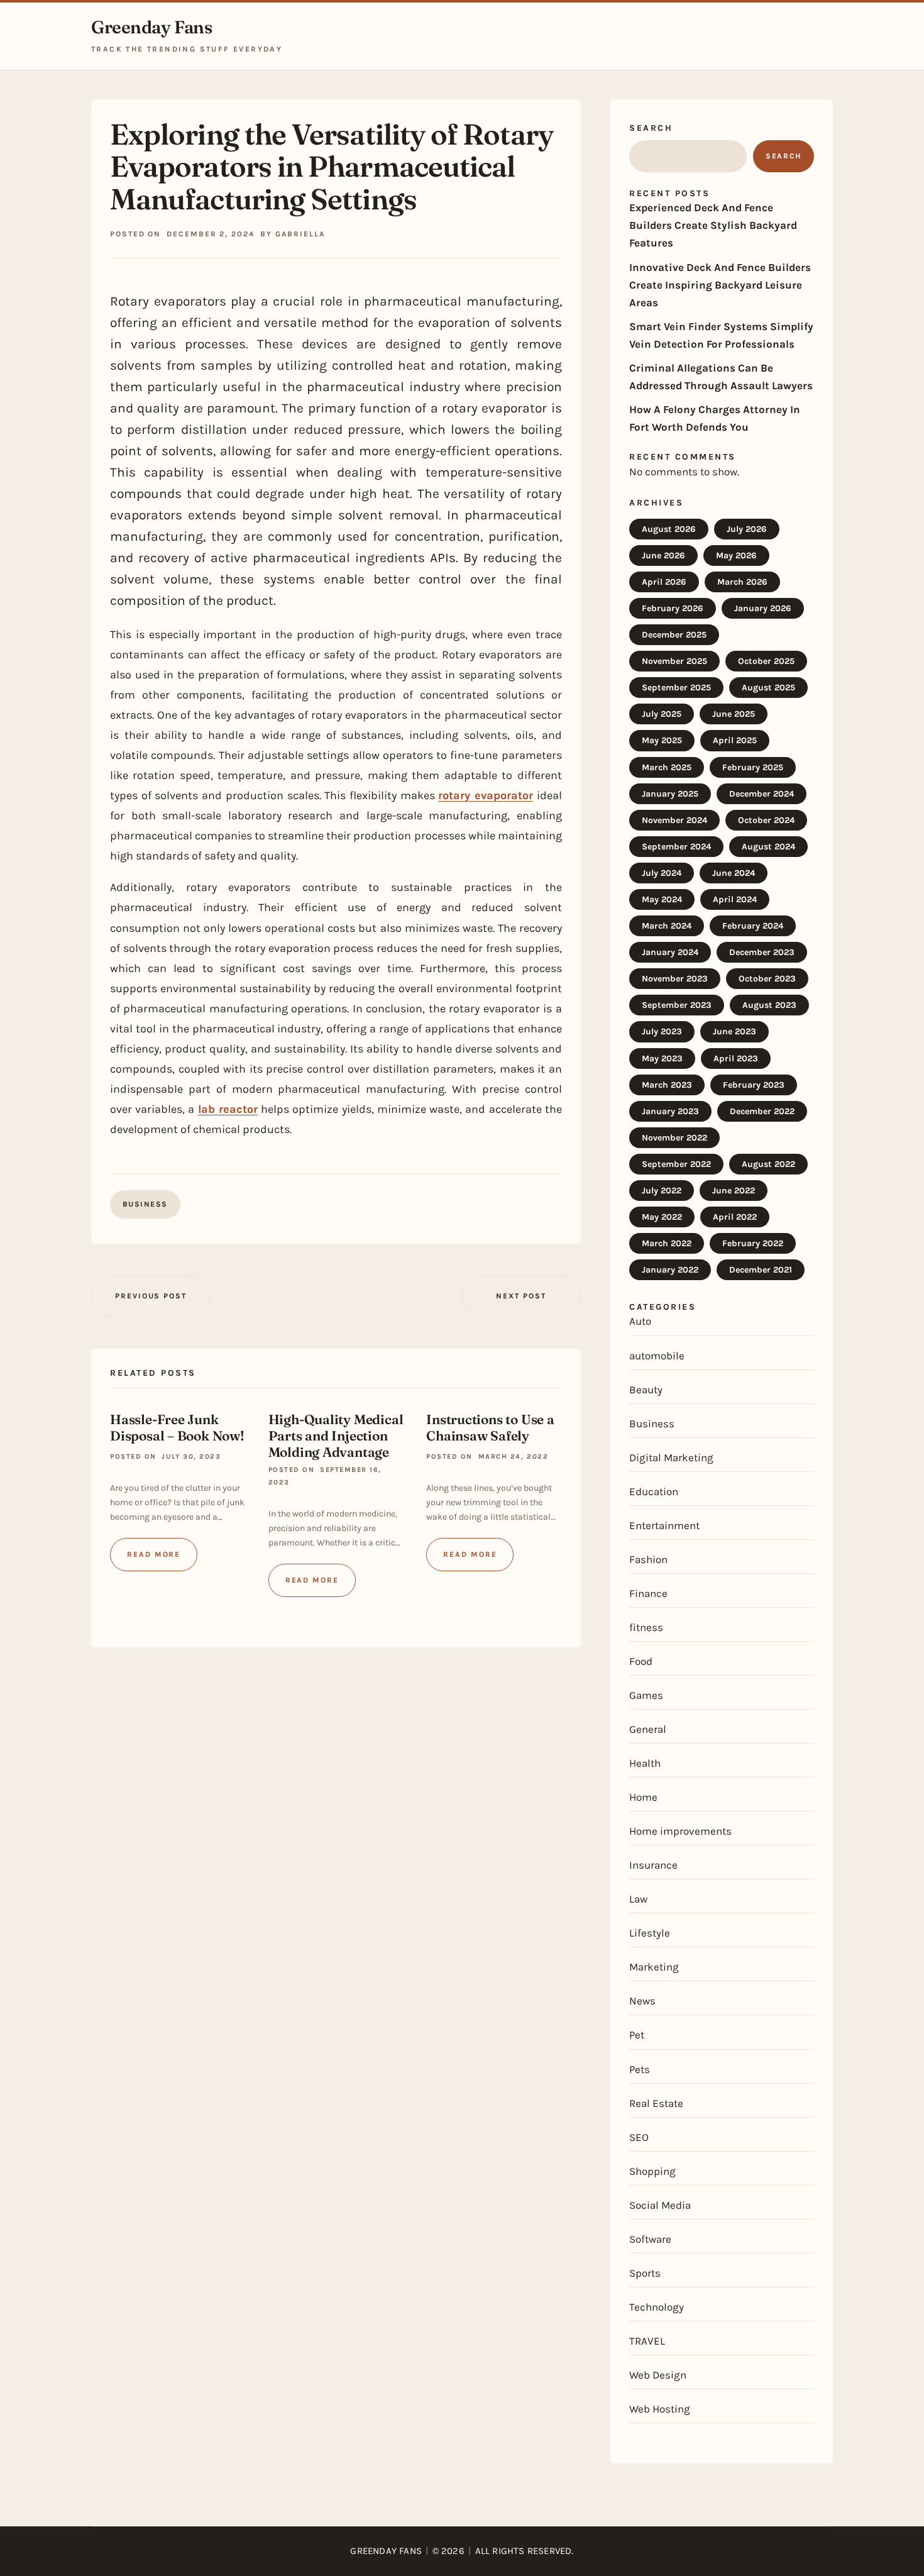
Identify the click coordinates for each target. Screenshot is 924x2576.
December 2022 (762, 1111)
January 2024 (670, 952)
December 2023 (762, 952)
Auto (640, 1321)
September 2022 (676, 1164)
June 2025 (734, 714)
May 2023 (662, 1059)
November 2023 (675, 979)
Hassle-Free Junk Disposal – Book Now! (177, 1427)
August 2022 (768, 1164)
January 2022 (670, 1270)
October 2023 (767, 979)
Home (643, 1797)
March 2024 (667, 926)
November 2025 (674, 661)
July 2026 (747, 529)
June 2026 (663, 556)
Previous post (151, 1296)
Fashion (648, 1559)
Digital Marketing (671, 1457)
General (648, 1729)
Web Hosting (660, 2409)
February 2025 (753, 767)
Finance (648, 1593)
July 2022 (662, 1191)
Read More (154, 1554)
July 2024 (662, 873)
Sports (645, 2273)
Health (645, 1763)
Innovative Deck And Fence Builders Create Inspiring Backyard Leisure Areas (720, 285)
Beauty (646, 1390)
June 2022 (734, 1191)
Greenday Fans (152, 27)
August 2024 (768, 847)
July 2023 (662, 1031)
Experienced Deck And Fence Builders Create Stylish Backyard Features (713, 225)
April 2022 (735, 1217)
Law (638, 1899)
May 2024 (662, 899)
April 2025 (735, 740)
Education (654, 1491)
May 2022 (662, 1217)
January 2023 (670, 1111)
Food (641, 1661)
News (642, 2001)
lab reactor (228, 1109)
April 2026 (664, 582)
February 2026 (673, 608)
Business (145, 1204)
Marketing (654, 1967)
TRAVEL (647, 2341)
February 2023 (754, 1085)
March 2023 (667, 1085)
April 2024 (735, 899)
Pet (637, 2035)
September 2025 (676, 688)
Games (646, 1695)
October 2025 (766, 661)
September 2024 (676, 847)
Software (650, 2239)
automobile (657, 1356)
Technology (657, 2307)
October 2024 (766, 820)
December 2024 (762, 794)
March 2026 (742, 582)
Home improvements (680, 1831)
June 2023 (734, 1031)
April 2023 (736, 1059)
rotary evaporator (486, 795)
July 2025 (662, 714)
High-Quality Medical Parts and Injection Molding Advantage (336, 1435)
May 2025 (662, 740)
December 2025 (674, 635)
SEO (639, 2137)
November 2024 (674, 820)
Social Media (660, 2205)
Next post (521, 1296)
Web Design (658, 2375)
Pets (640, 2069)
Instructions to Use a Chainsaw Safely (490, 1427)
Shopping (652, 2171)
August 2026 (669, 529)
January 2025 (670, 794)
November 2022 (674, 1138)
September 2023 (677, 1005)
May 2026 (736, 556)
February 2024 (753, 926)
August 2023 (769, 1005)
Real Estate (656, 2103)
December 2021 (761, 1270)
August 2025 (768, 688)
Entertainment (664, 1525)
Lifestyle (650, 1933)
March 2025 (667, 767)
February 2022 (753, 1243)
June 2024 (734, 873)
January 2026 (763, 608)
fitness (646, 1627)
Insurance (653, 1865)
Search (651, 128)
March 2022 (667, 1243)
